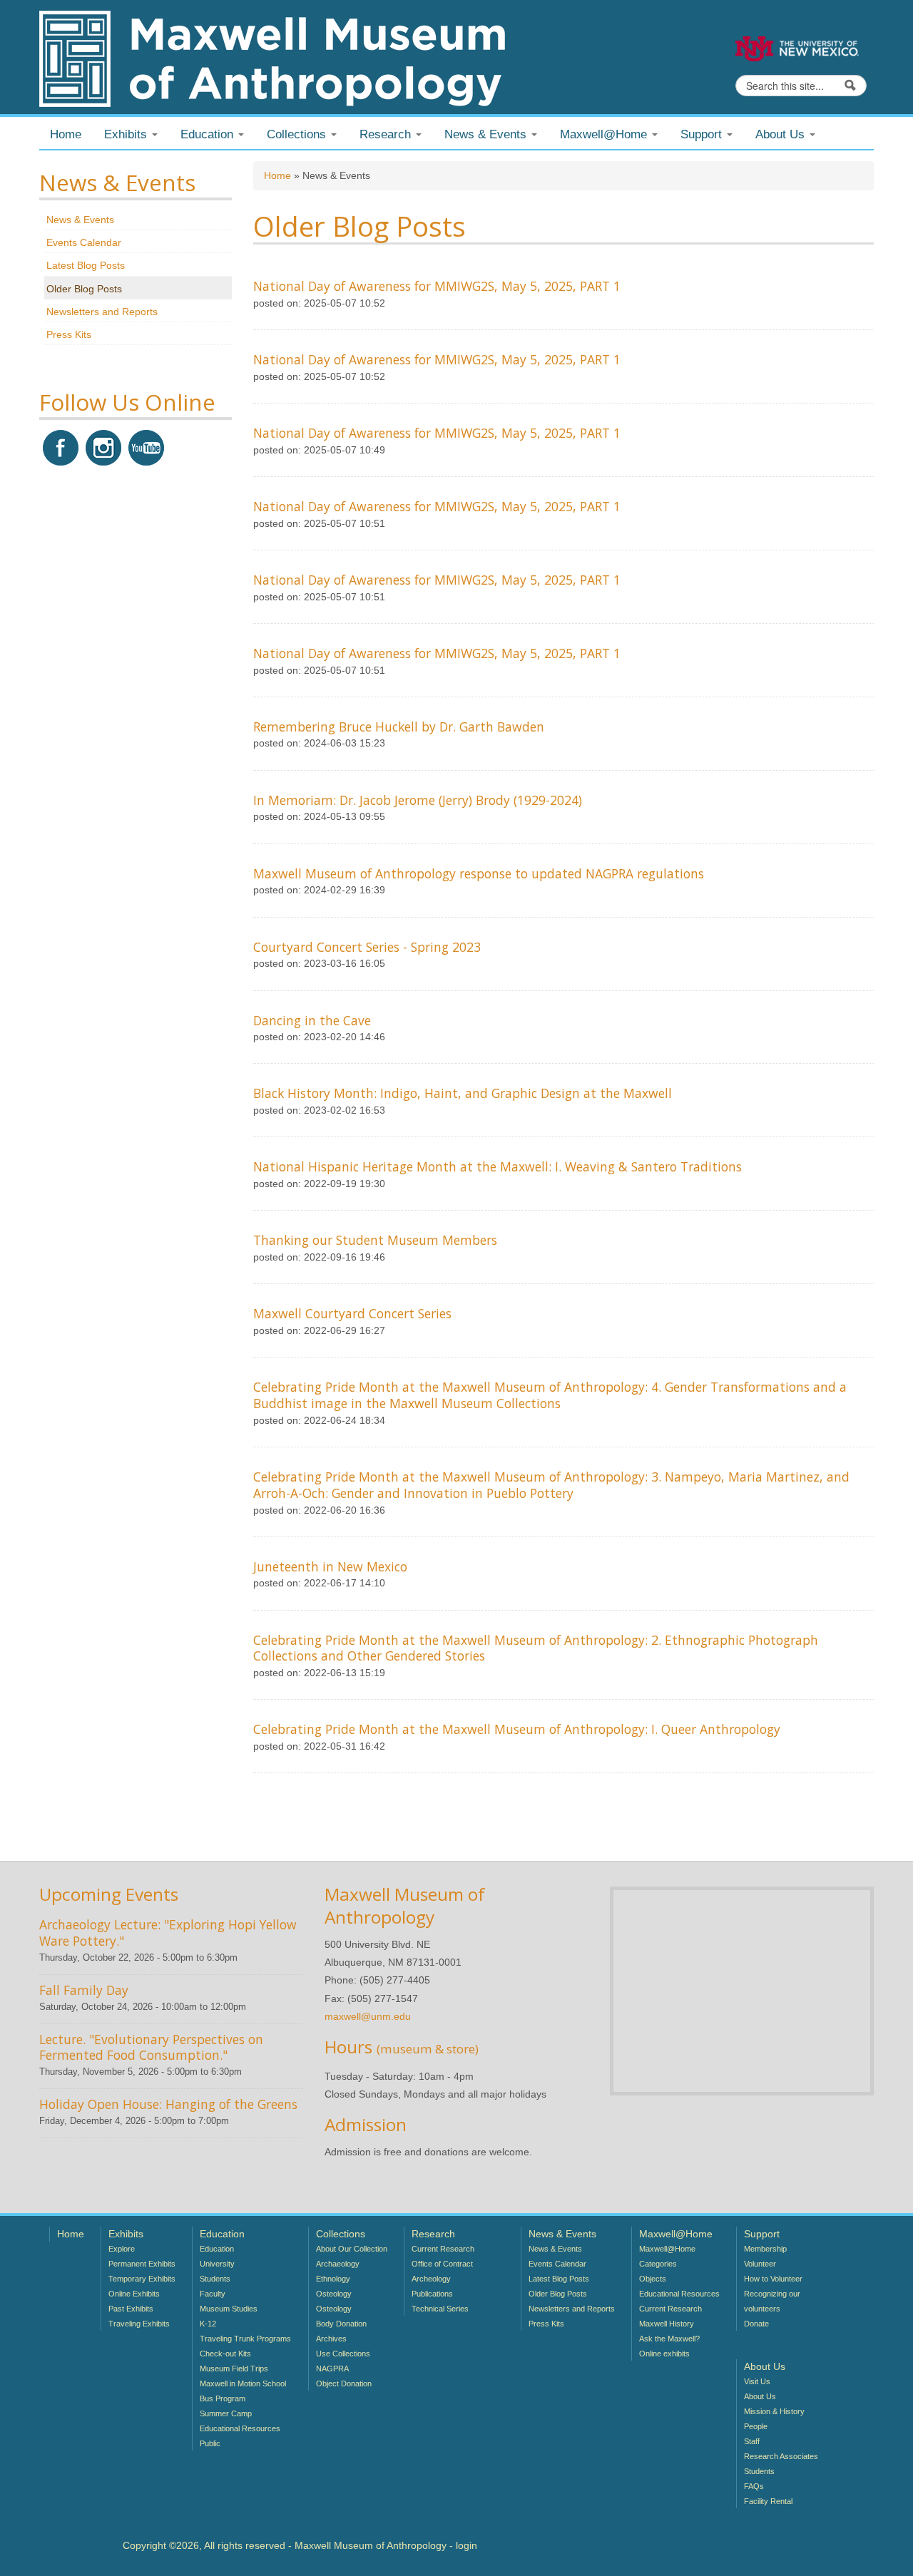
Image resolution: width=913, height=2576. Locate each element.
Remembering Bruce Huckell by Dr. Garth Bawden (399, 727)
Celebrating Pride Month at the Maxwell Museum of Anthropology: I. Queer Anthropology (517, 1729)
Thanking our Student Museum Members (375, 1240)
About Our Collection (352, 2249)
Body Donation (341, 2324)
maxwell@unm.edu (368, 2016)
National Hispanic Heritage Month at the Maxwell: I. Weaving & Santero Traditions (498, 1166)
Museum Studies (229, 2309)
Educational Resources (240, 2428)
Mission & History (774, 2411)
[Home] (272, 58)
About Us (760, 2396)
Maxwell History (667, 2324)
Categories (658, 2264)
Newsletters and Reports (102, 312)
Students (215, 2279)
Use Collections (343, 2354)
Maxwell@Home (667, 2249)
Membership (765, 2249)
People (756, 2426)
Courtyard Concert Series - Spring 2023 (367, 947)
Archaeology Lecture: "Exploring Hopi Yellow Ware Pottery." (168, 1933)
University (217, 2264)
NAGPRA (332, 2369)
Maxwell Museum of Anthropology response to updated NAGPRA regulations (479, 873)
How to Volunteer (773, 2279)
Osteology (334, 2294)
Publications (432, 2294)
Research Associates (781, 2456)
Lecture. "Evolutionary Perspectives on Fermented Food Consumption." (151, 2047)
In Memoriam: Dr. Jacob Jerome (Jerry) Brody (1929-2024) (418, 800)
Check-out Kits (225, 2354)
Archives (331, 2339)
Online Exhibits (134, 2294)
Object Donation (344, 2383)
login (466, 2545)
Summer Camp (226, 2413)
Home (66, 134)
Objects (653, 2279)
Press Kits (69, 334)
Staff (752, 2441)
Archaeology (338, 2264)
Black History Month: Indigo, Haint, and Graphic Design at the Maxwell (463, 1093)
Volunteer (760, 2264)
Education (217, 2249)
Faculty (213, 2294)
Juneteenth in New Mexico (330, 1566)
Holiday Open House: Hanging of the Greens (168, 2104)
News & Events (80, 220)
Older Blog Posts (84, 289)
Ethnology (333, 2279)
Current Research (443, 2249)
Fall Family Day (84, 1990)
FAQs (754, 2486)
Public (210, 2443)
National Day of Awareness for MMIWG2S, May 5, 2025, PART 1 (437, 286)
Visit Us (757, 2381)
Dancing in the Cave (312, 1020)
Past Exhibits (131, 2309)
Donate (756, 2324)
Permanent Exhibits (142, 2264)
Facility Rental (768, 2501)
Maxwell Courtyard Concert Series (352, 1313)
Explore (122, 2249)
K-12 (208, 2324)
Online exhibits (664, 2354)
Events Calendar (84, 242)
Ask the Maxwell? (669, 2339)
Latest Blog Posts (86, 265)
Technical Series (440, 2309)
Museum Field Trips (234, 2369)
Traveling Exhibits (139, 2324)
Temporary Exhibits (142, 2279)
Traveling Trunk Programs (245, 2339)
